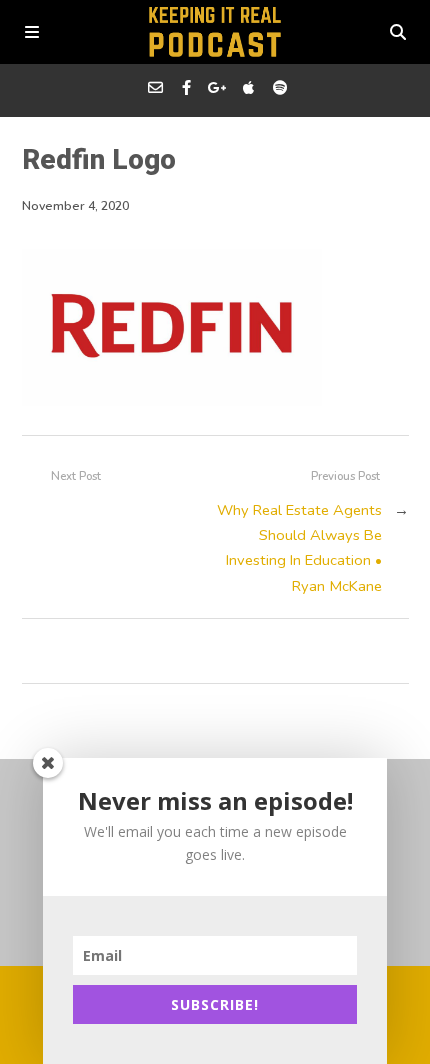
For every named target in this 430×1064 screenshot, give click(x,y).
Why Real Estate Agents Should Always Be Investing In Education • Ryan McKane (299, 548)
